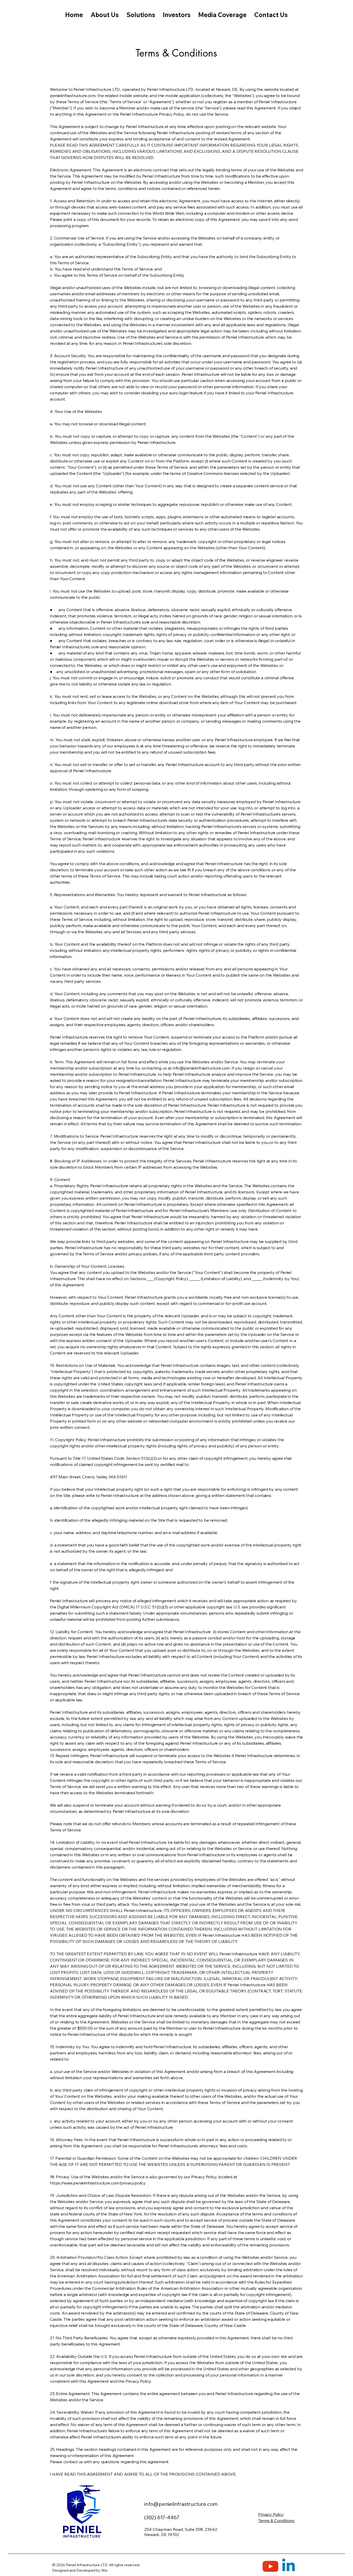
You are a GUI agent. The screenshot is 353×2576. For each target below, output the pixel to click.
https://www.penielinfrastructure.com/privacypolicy (98, 2183)
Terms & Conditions (276, 2521)
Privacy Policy (271, 2514)
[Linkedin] (289, 2566)
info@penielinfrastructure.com (201, 1068)
